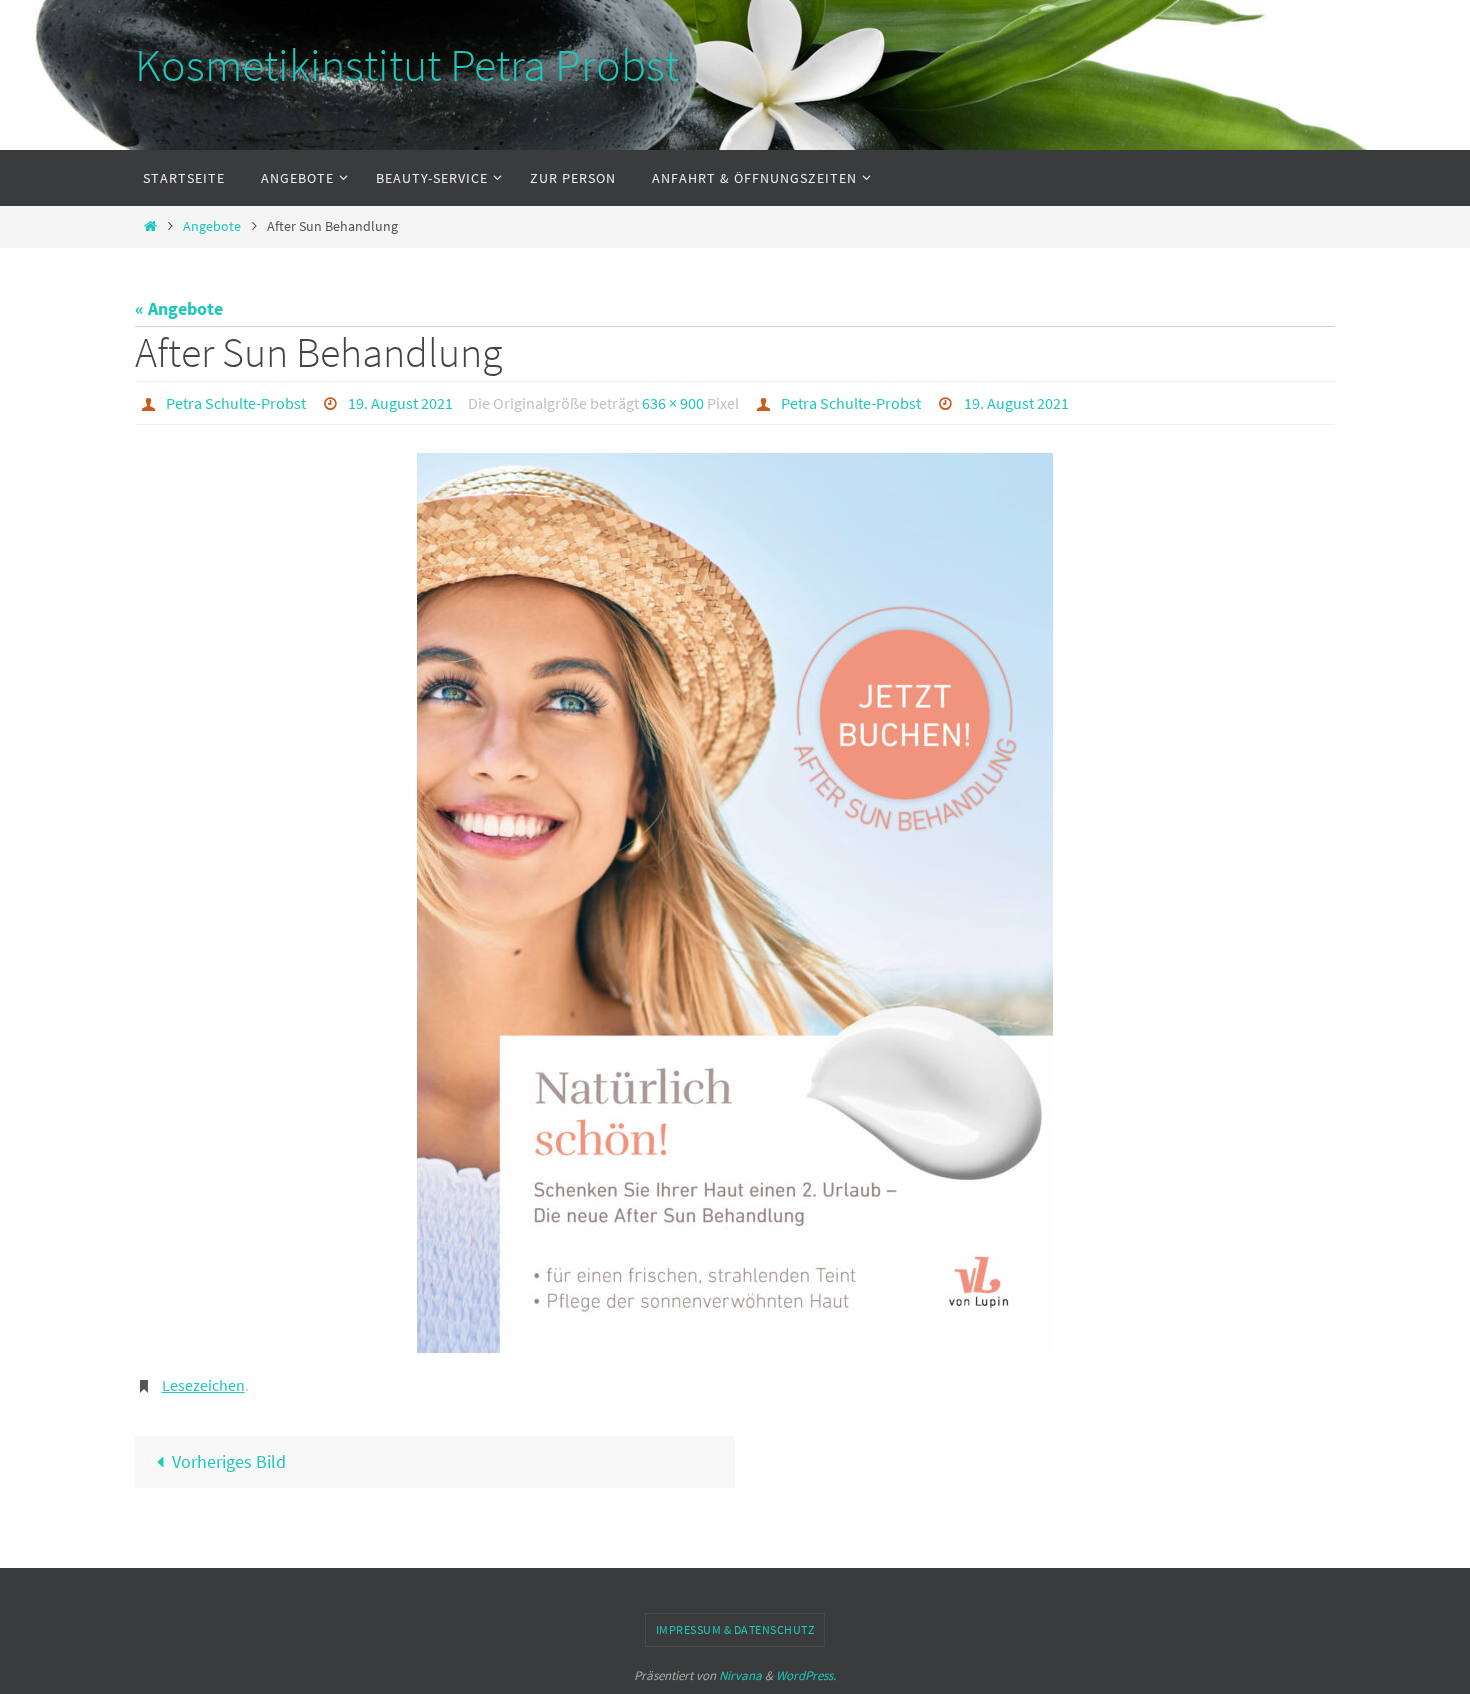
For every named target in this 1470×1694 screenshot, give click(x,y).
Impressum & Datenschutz (735, 1629)
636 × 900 (673, 403)
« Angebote (179, 308)
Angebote (212, 226)
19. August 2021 (400, 403)
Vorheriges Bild (229, 1461)
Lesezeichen (203, 1385)
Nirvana (740, 1675)
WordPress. (806, 1675)
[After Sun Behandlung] (735, 903)
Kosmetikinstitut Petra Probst (407, 65)
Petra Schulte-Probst (236, 403)
